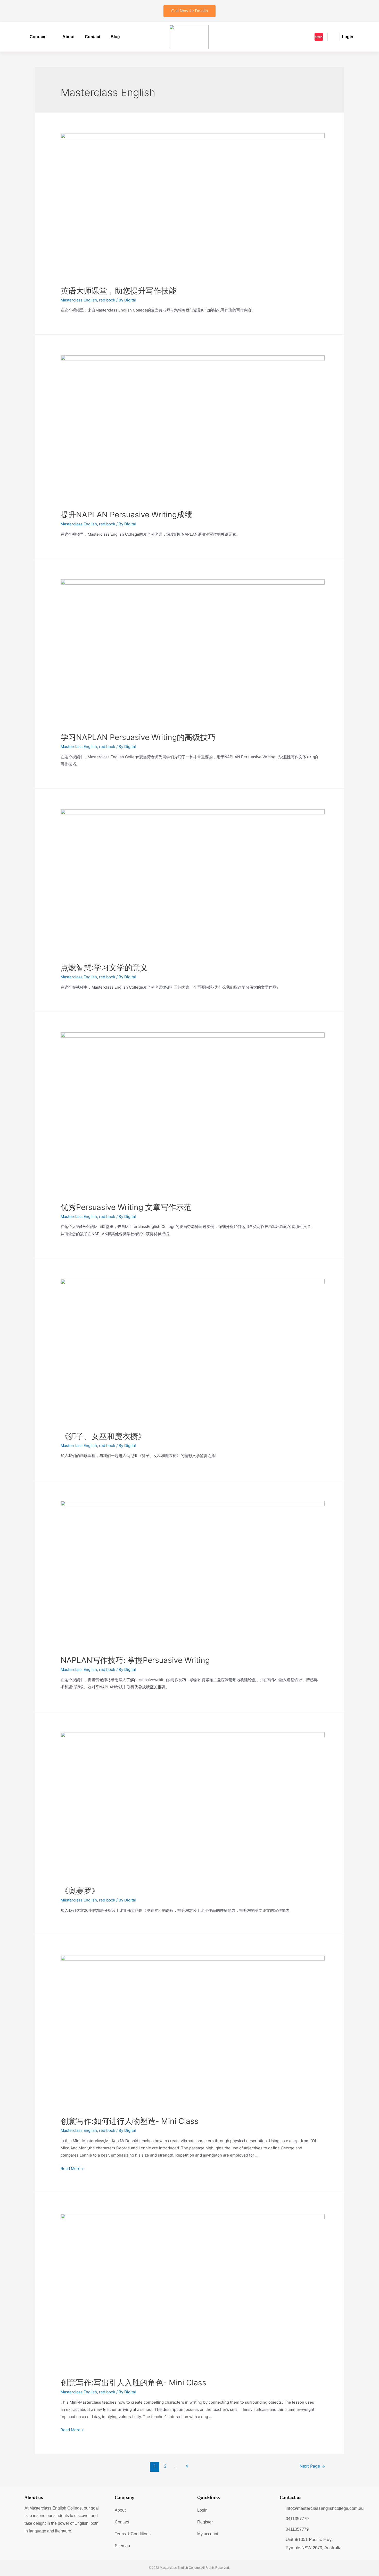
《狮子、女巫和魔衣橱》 (103, 1436)
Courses (38, 37)
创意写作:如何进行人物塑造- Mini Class (130, 2121)
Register (205, 2522)
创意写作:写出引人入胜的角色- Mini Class (133, 2383)
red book (107, 300)
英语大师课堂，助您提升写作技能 (119, 291)
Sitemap (122, 2546)
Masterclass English (79, 300)
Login (202, 2510)
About (68, 37)
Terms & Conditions (133, 2534)
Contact (93, 37)
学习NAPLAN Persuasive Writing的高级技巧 (138, 737)
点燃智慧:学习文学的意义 (104, 967)
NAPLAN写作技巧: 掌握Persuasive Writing (135, 1660)
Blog (115, 37)
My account (208, 2534)
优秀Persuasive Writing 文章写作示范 (126, 1207)
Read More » (72, 2169)
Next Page (312, 2466)
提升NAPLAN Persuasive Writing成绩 (126, 515)
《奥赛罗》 (80, 1891)
